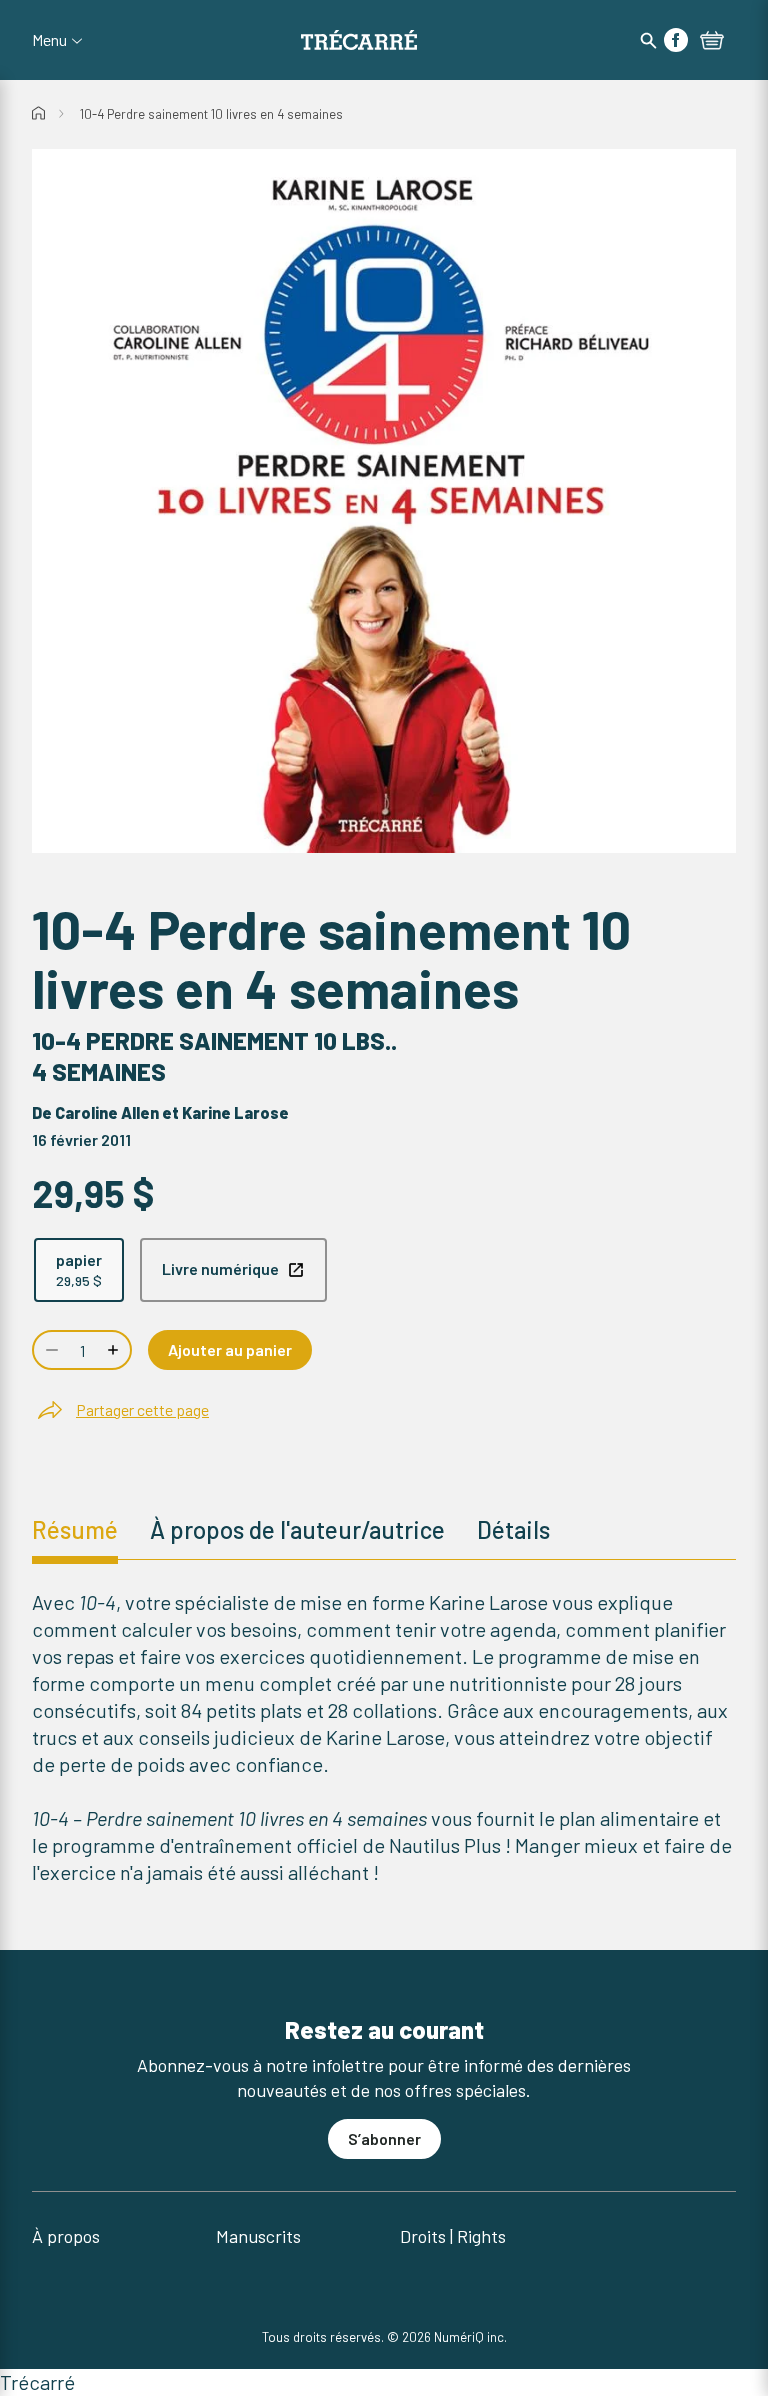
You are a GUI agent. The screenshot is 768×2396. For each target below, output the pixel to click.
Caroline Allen (107, 1112)
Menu (49, 40)
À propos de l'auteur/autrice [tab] (297, 1529)
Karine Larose (235, 1112)
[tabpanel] (384, 1737)
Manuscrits (258, 2236)
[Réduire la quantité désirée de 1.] (50, 1350)
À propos (66, 2236)
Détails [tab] (513, 1529)
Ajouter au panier (230, 1349)
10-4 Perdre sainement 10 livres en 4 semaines (211, 114)
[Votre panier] (712, 42)
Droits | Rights (453, 2236)
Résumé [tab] (75, 1529)
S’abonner (384, 2138)
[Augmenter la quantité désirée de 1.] (115, 1350)
